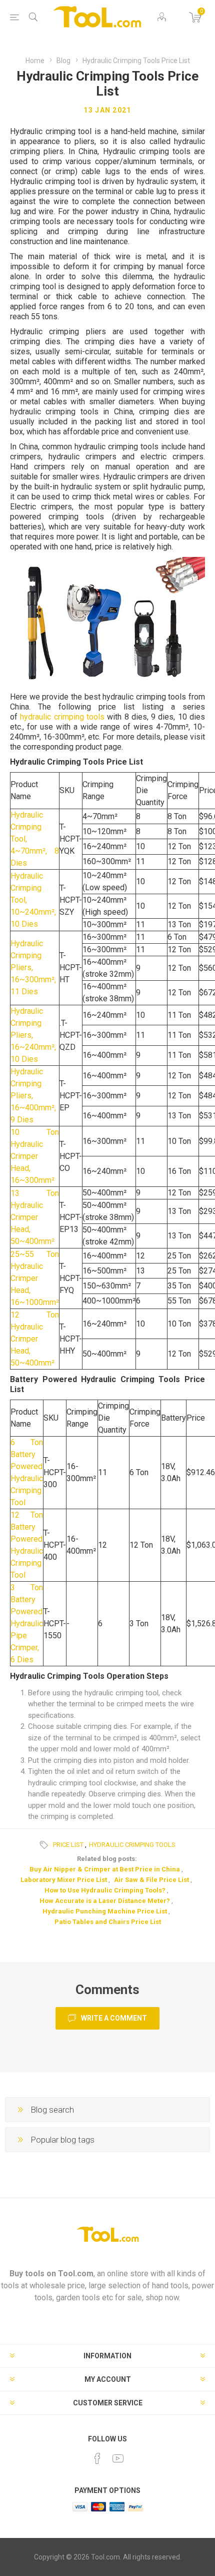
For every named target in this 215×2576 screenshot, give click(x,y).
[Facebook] (97, 2458)
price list (68, 1845)
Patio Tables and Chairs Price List (108, 1922)
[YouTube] (118, 2458)
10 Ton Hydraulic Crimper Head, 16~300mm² (35, 1156)
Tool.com (76, 2274)
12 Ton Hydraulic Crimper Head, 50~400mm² (35, 1339)
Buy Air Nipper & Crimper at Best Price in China (105, 1869)
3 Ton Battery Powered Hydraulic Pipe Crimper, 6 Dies (27, 1624)
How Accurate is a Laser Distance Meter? (105, 1901)
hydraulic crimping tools (62, 717)
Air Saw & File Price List (151, 1880)
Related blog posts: (107, 1859)
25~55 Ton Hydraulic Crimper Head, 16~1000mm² (35, 1278)
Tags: (45, 1845)
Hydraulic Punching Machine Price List (105, 1911)
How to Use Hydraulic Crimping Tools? (105, 1890)
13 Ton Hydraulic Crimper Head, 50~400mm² (35, 1217)
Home (35, 61)
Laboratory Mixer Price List (64, 1880)
